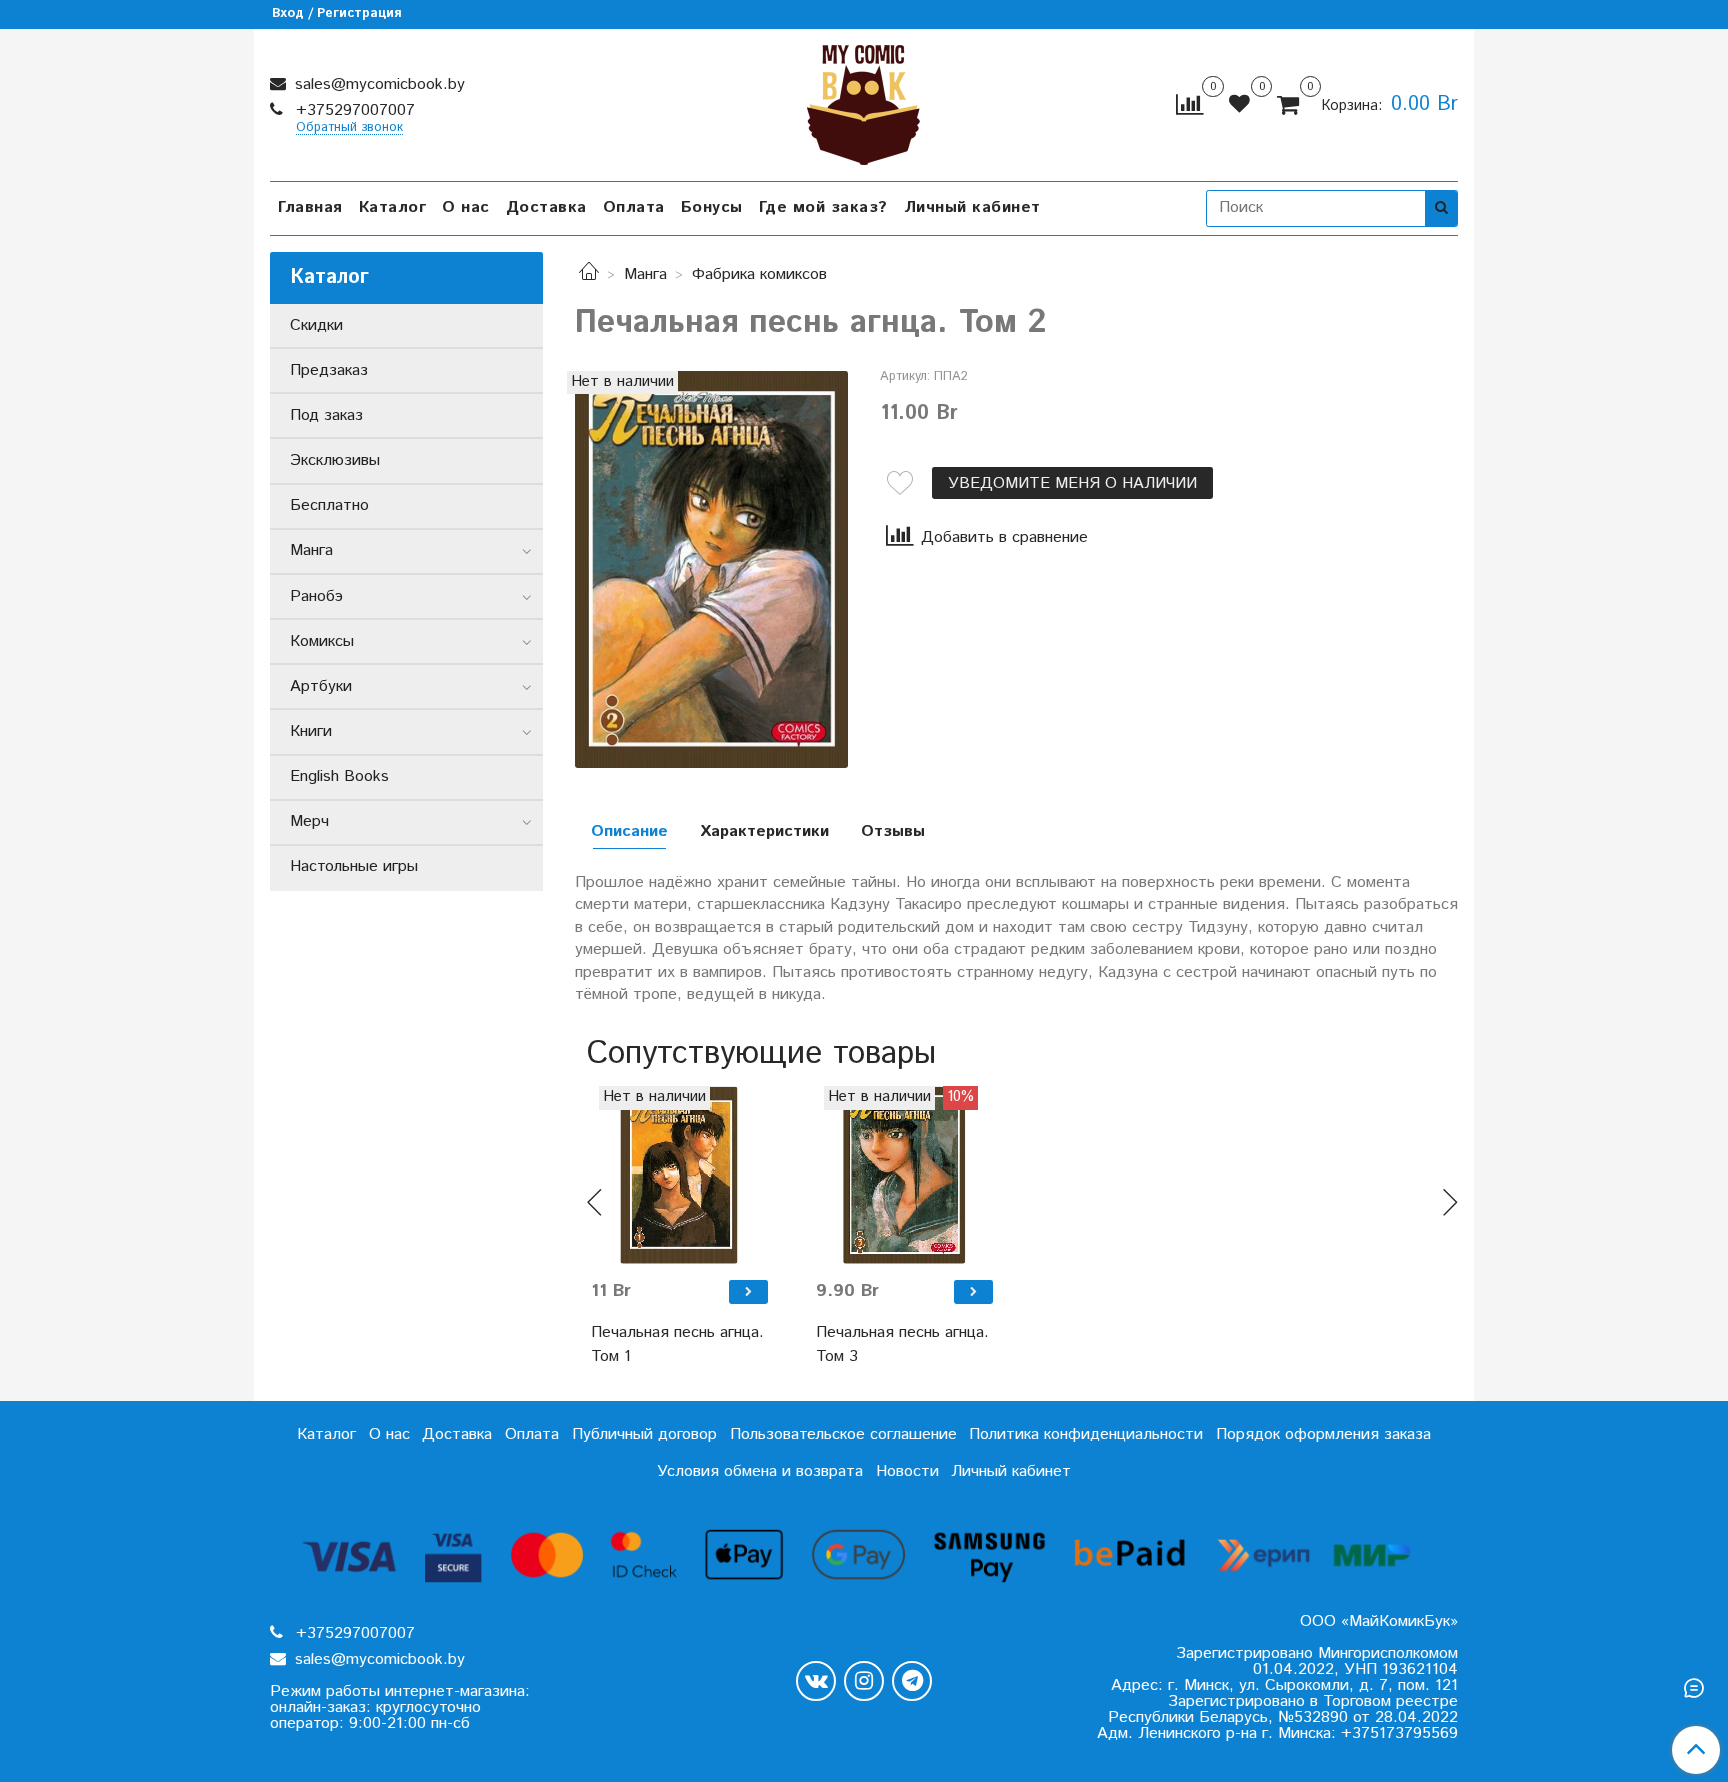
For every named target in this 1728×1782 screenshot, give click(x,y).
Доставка (546, 207)
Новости (907, 1471)
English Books (339, 776)
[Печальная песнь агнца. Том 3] (904, 1174)
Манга (645, 274)
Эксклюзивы (335, 460)
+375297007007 (353, 110)
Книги (311, 731)
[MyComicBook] (863, 100)
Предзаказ (329, 370)
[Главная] (589, 274)
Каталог (393, 207)
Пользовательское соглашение (843, 1434)
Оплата (634, 207)
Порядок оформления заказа (1323, 1434)
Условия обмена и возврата (760, 1471)
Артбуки (321, 686)
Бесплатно (329, 505)
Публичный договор (644, 1434)
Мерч (309, 821)
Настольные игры (354, 866)
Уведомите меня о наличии (1072, 483)
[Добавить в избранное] (900, 483)
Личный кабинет (972, 207)
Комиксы (322, 641)
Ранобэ (316, 596)
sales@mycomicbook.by (377, 84)
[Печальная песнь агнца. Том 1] (679, 1174)
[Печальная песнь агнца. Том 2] (711, 569)
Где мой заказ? (823, 207)
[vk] (816, 1681)
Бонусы (712, 207)
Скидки (316, 325)
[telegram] (912, 1681)
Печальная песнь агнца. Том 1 (677, 1344)
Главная (310, 207)
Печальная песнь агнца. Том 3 (902, 1344)
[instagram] (864, 1681)
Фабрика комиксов (759, 274)
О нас (466, 207)
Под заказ (326, 415)
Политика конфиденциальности (1086, 1434)
